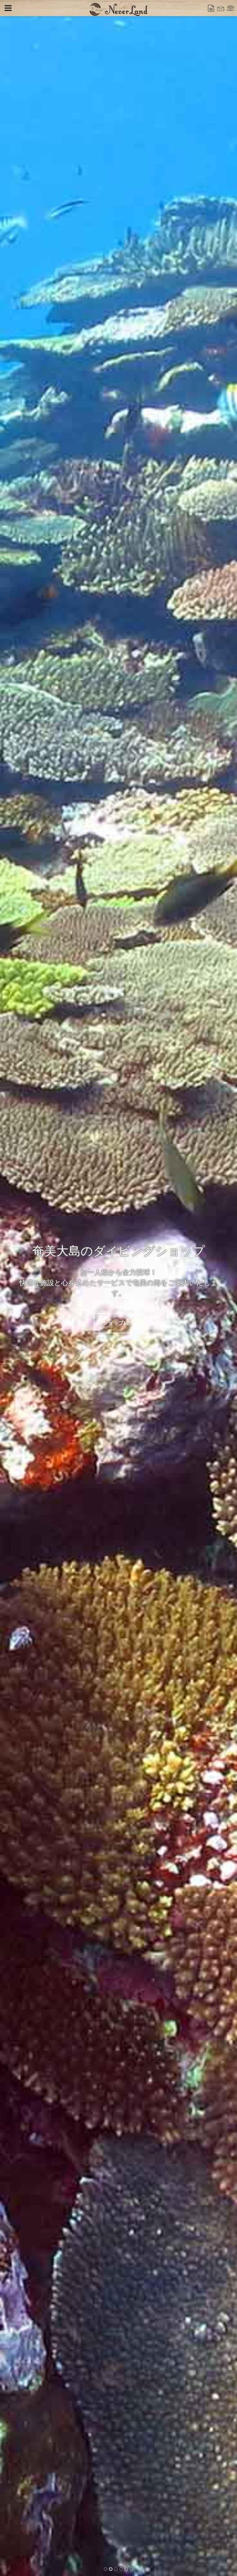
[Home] (118, 9)
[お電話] (231, 8)
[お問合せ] (221, 8)
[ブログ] (211, 8)
